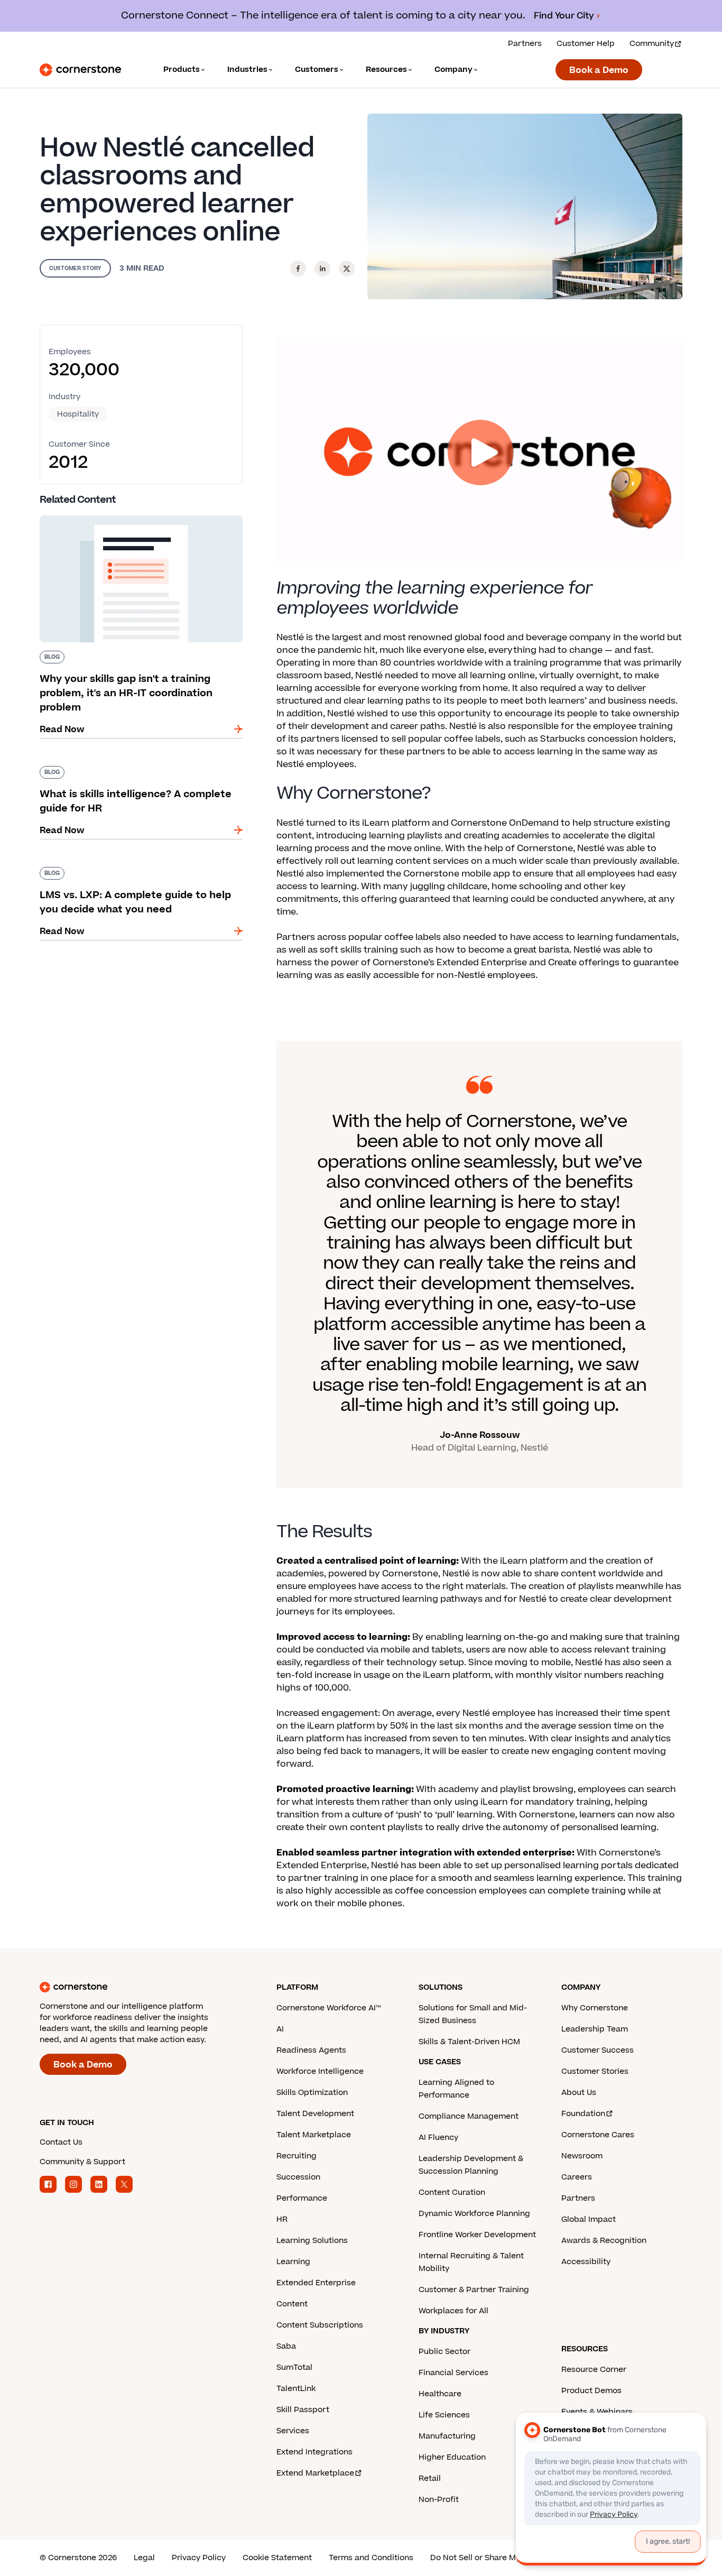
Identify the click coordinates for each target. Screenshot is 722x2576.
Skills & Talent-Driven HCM (469, 2042)
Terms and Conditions (371, 2558)
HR (282, 2219)
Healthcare (440, 2394)
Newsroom (582, 2156)
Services (293, 2431)
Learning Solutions (312, 2241)
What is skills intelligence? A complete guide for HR (135, 770)
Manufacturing (447, 2436)
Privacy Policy (199, 2558)
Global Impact (589, 2219)
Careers (577, 2177)
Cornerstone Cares (598, 2135)
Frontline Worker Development (477, 2235)
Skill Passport (303, 2410)
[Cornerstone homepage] (141, 1987)
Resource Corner (594, 2370)
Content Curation (452, 2192)
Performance (302, 2198)
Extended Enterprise (316, 2283)
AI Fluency (438, 2138)
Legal (144, 2558)
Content (292, 2304)
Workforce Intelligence (320, 2071)
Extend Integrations (314, 2452)
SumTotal (294, 2367)
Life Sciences (444, 2415)
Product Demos (591, 2391)
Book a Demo (599, 70)
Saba (286, 2346)
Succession (298, 2177)
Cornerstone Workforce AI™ (328, 2008)
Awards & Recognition (604, 2241)
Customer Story (75, 268)
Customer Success (598, 2050)
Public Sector (445, 2352)
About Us (579, 2093)
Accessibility (586, 2262)
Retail (430, 2478)
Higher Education (452, 2457)
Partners (525, 44)
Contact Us (61, 2142)
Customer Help (586, 44)
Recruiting (297, 2156)
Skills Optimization (312, 2093)
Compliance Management (469, 2116)
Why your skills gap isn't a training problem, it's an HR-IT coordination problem (134, 520)
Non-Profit (439, 2500)
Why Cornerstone (595, 2008)
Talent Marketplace (314, 2135)
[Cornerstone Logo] (80, 70)
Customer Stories (595, 2071)
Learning (293, 2262)
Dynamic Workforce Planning (474, 2214)
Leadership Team (595, 2029)
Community (652, 44)
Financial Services (453, 2373)
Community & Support (82, 2162)
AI (280, 2029)
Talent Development (315, 2114)
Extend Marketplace (315, 2473)
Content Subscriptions (320, 2325)
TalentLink (296, 2389)
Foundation (583, 2114)
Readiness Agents (311, 2050)
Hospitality (78, 414)
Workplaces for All (453, 2311)
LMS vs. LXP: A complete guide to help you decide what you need (132, 871)
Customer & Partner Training (474, 2290)
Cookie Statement (277, 2558)
